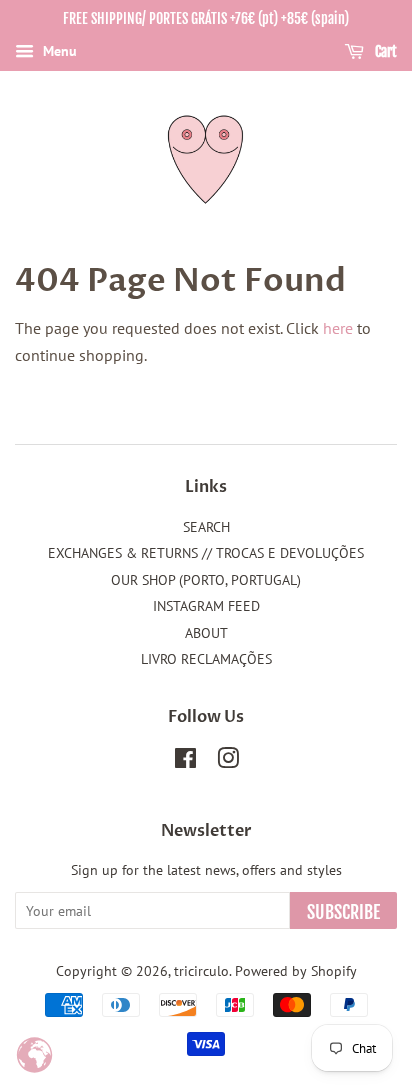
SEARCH (206, 527)
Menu (58, 51)
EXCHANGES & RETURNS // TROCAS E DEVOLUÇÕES (206, 553)
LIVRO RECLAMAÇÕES (206, 659)
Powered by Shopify (296, 971)
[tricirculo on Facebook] (185, 762)
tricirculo (201, 971)
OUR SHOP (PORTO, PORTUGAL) (206, 580)
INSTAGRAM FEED (206, 606)
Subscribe (343, 912)
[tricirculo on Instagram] (228, 762)
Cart (384, 51)
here (338, 328)
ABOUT (206, 633)
